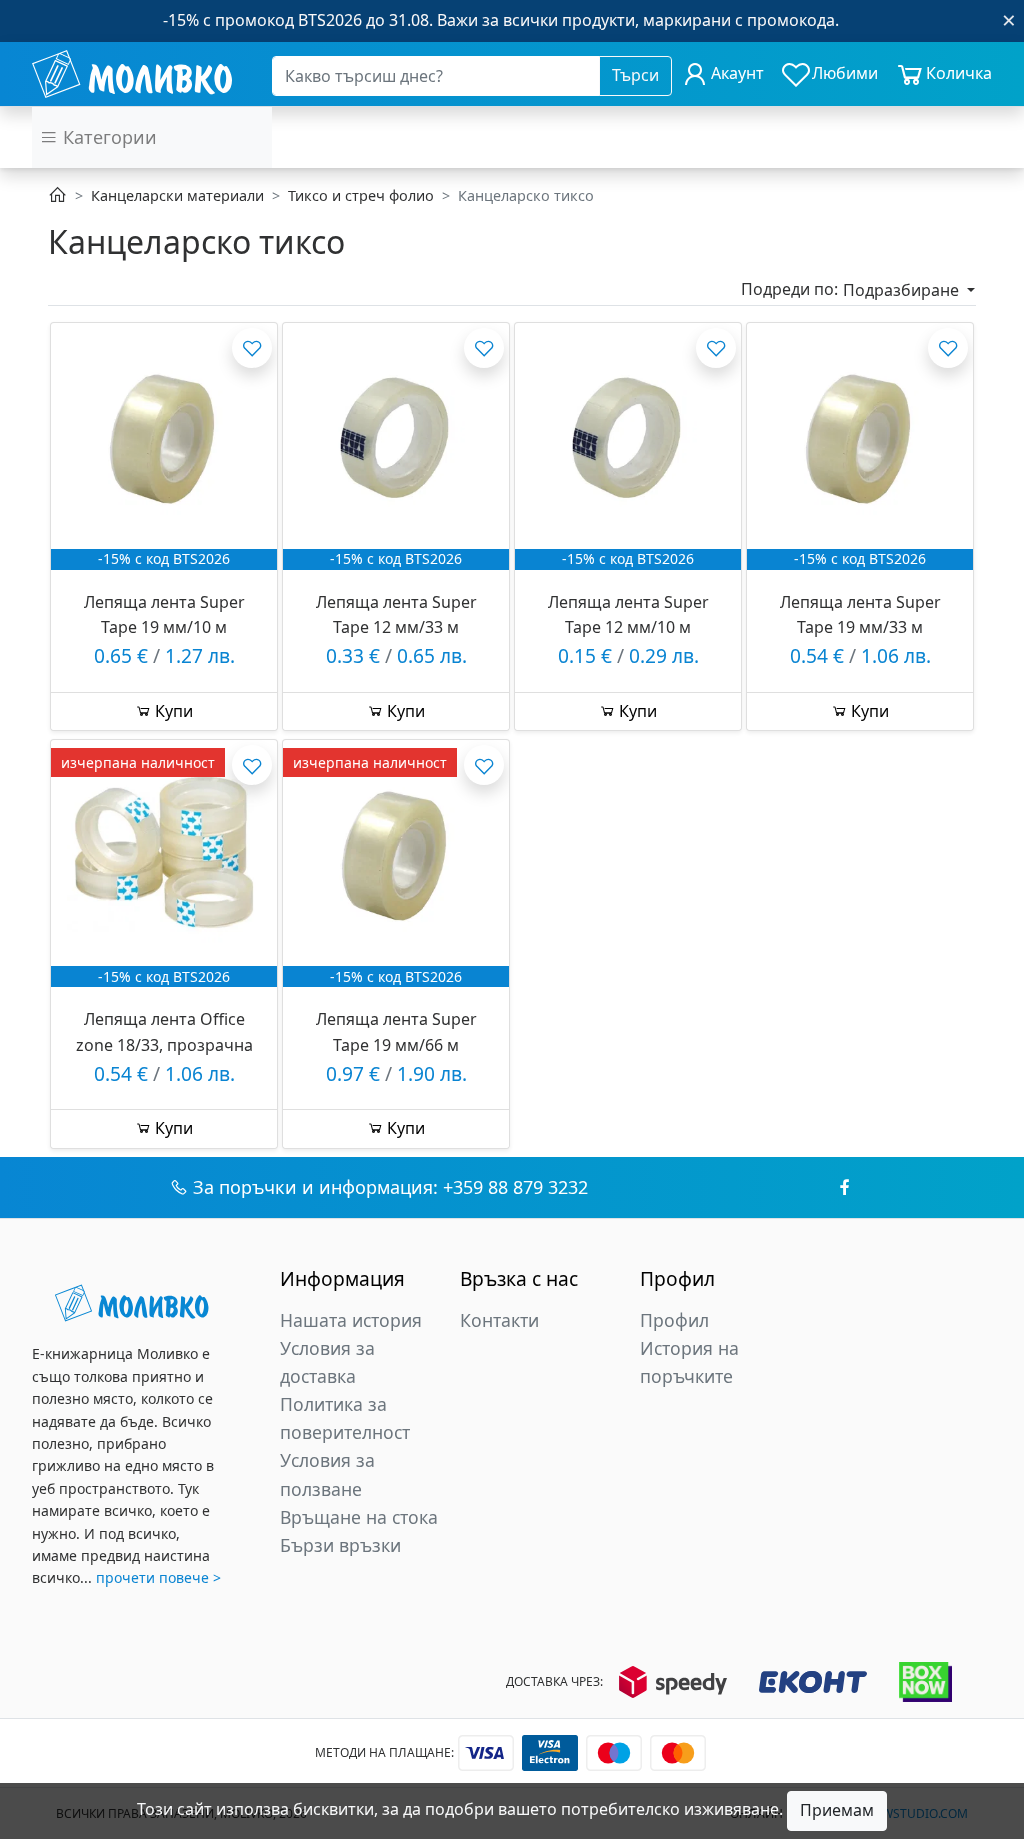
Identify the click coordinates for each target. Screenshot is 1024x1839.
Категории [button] (107, 137)
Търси (635, 75)
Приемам (837, 1810)
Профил (674, 1320)
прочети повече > (158, 1577)
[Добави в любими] (252, 348)
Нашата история (351, 1320)
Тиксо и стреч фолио (361, 195)
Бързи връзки (340, 1545)
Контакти (499, 1320)
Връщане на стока (359, 1517)
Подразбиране (903, 290)
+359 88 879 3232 (515, 1187)
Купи (172, 711)
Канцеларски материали (177, 195)
